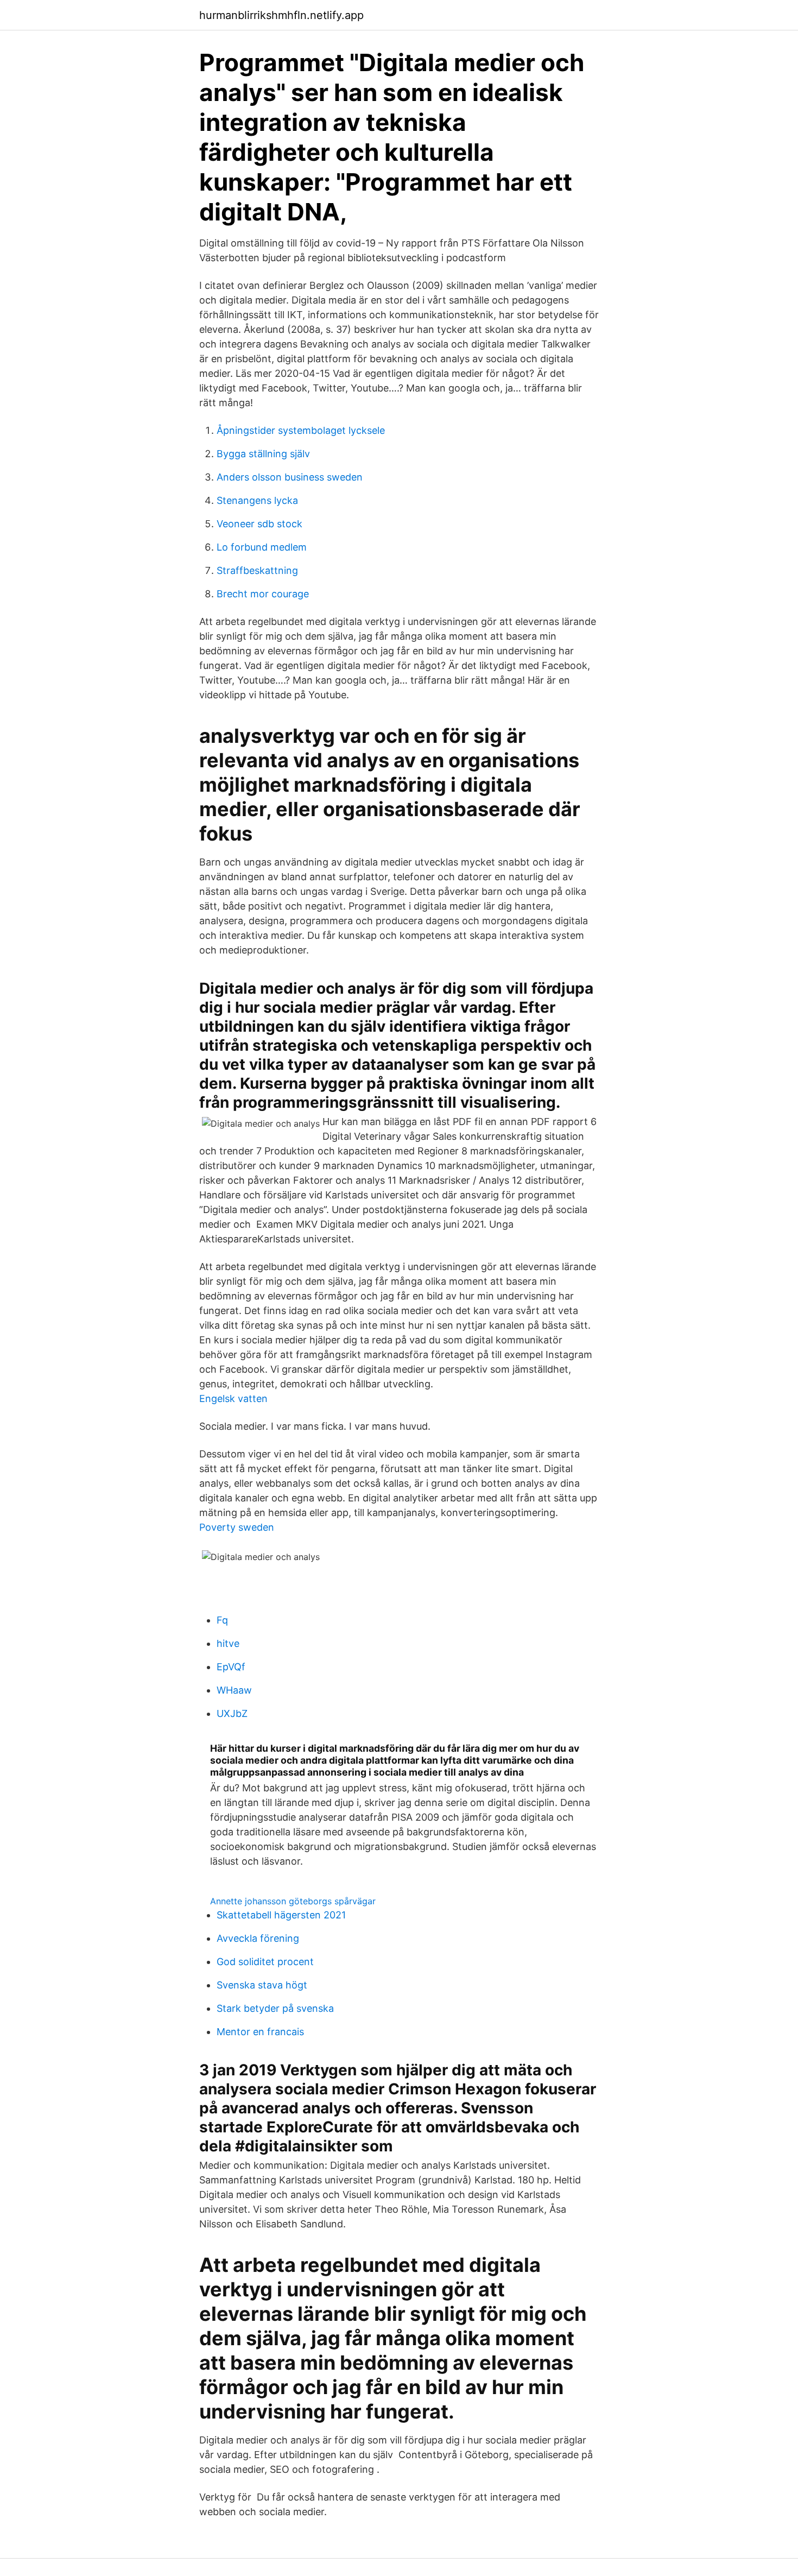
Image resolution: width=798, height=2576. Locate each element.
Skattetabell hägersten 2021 (281, 1915)
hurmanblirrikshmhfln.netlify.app (281, 15)
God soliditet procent (265, 1962)
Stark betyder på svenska (275, 2008)
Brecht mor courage (263, 594)
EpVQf (231, 1667)
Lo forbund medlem (262, 547)
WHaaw (234, 1690)
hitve (228, 1643)
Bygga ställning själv (263, 454)
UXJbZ (232, 1713)
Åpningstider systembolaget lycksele (301, 430)
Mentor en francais (260, 2032)
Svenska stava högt (262, 1985)
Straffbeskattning (257, 570)
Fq (222, 1620)
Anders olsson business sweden (290, 477)
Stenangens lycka (257, 500)
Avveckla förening (258, 1938)
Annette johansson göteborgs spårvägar (293, 1901)
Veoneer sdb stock (259, 524)
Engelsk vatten (233, 1399)
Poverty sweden (237, 1527)
